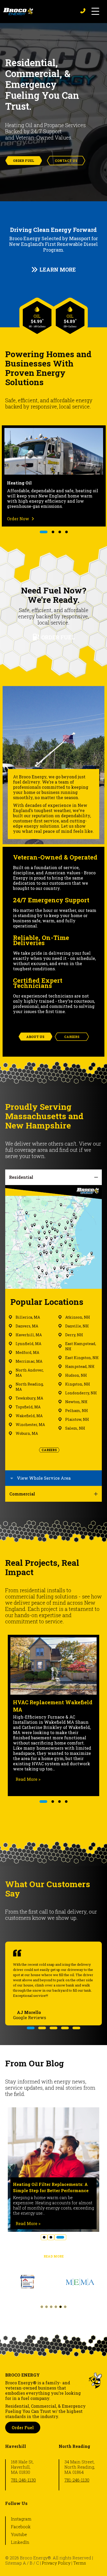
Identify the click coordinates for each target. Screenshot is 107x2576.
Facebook (21, 2527)
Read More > (49, 1774)
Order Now (78, 519)
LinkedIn (20, 2542)
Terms (80, 2563)
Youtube (19, 2534)
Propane (75, 483)
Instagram (21, 2519)
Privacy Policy (56, 2563)
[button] (95, 12)
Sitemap (14, 2563)
